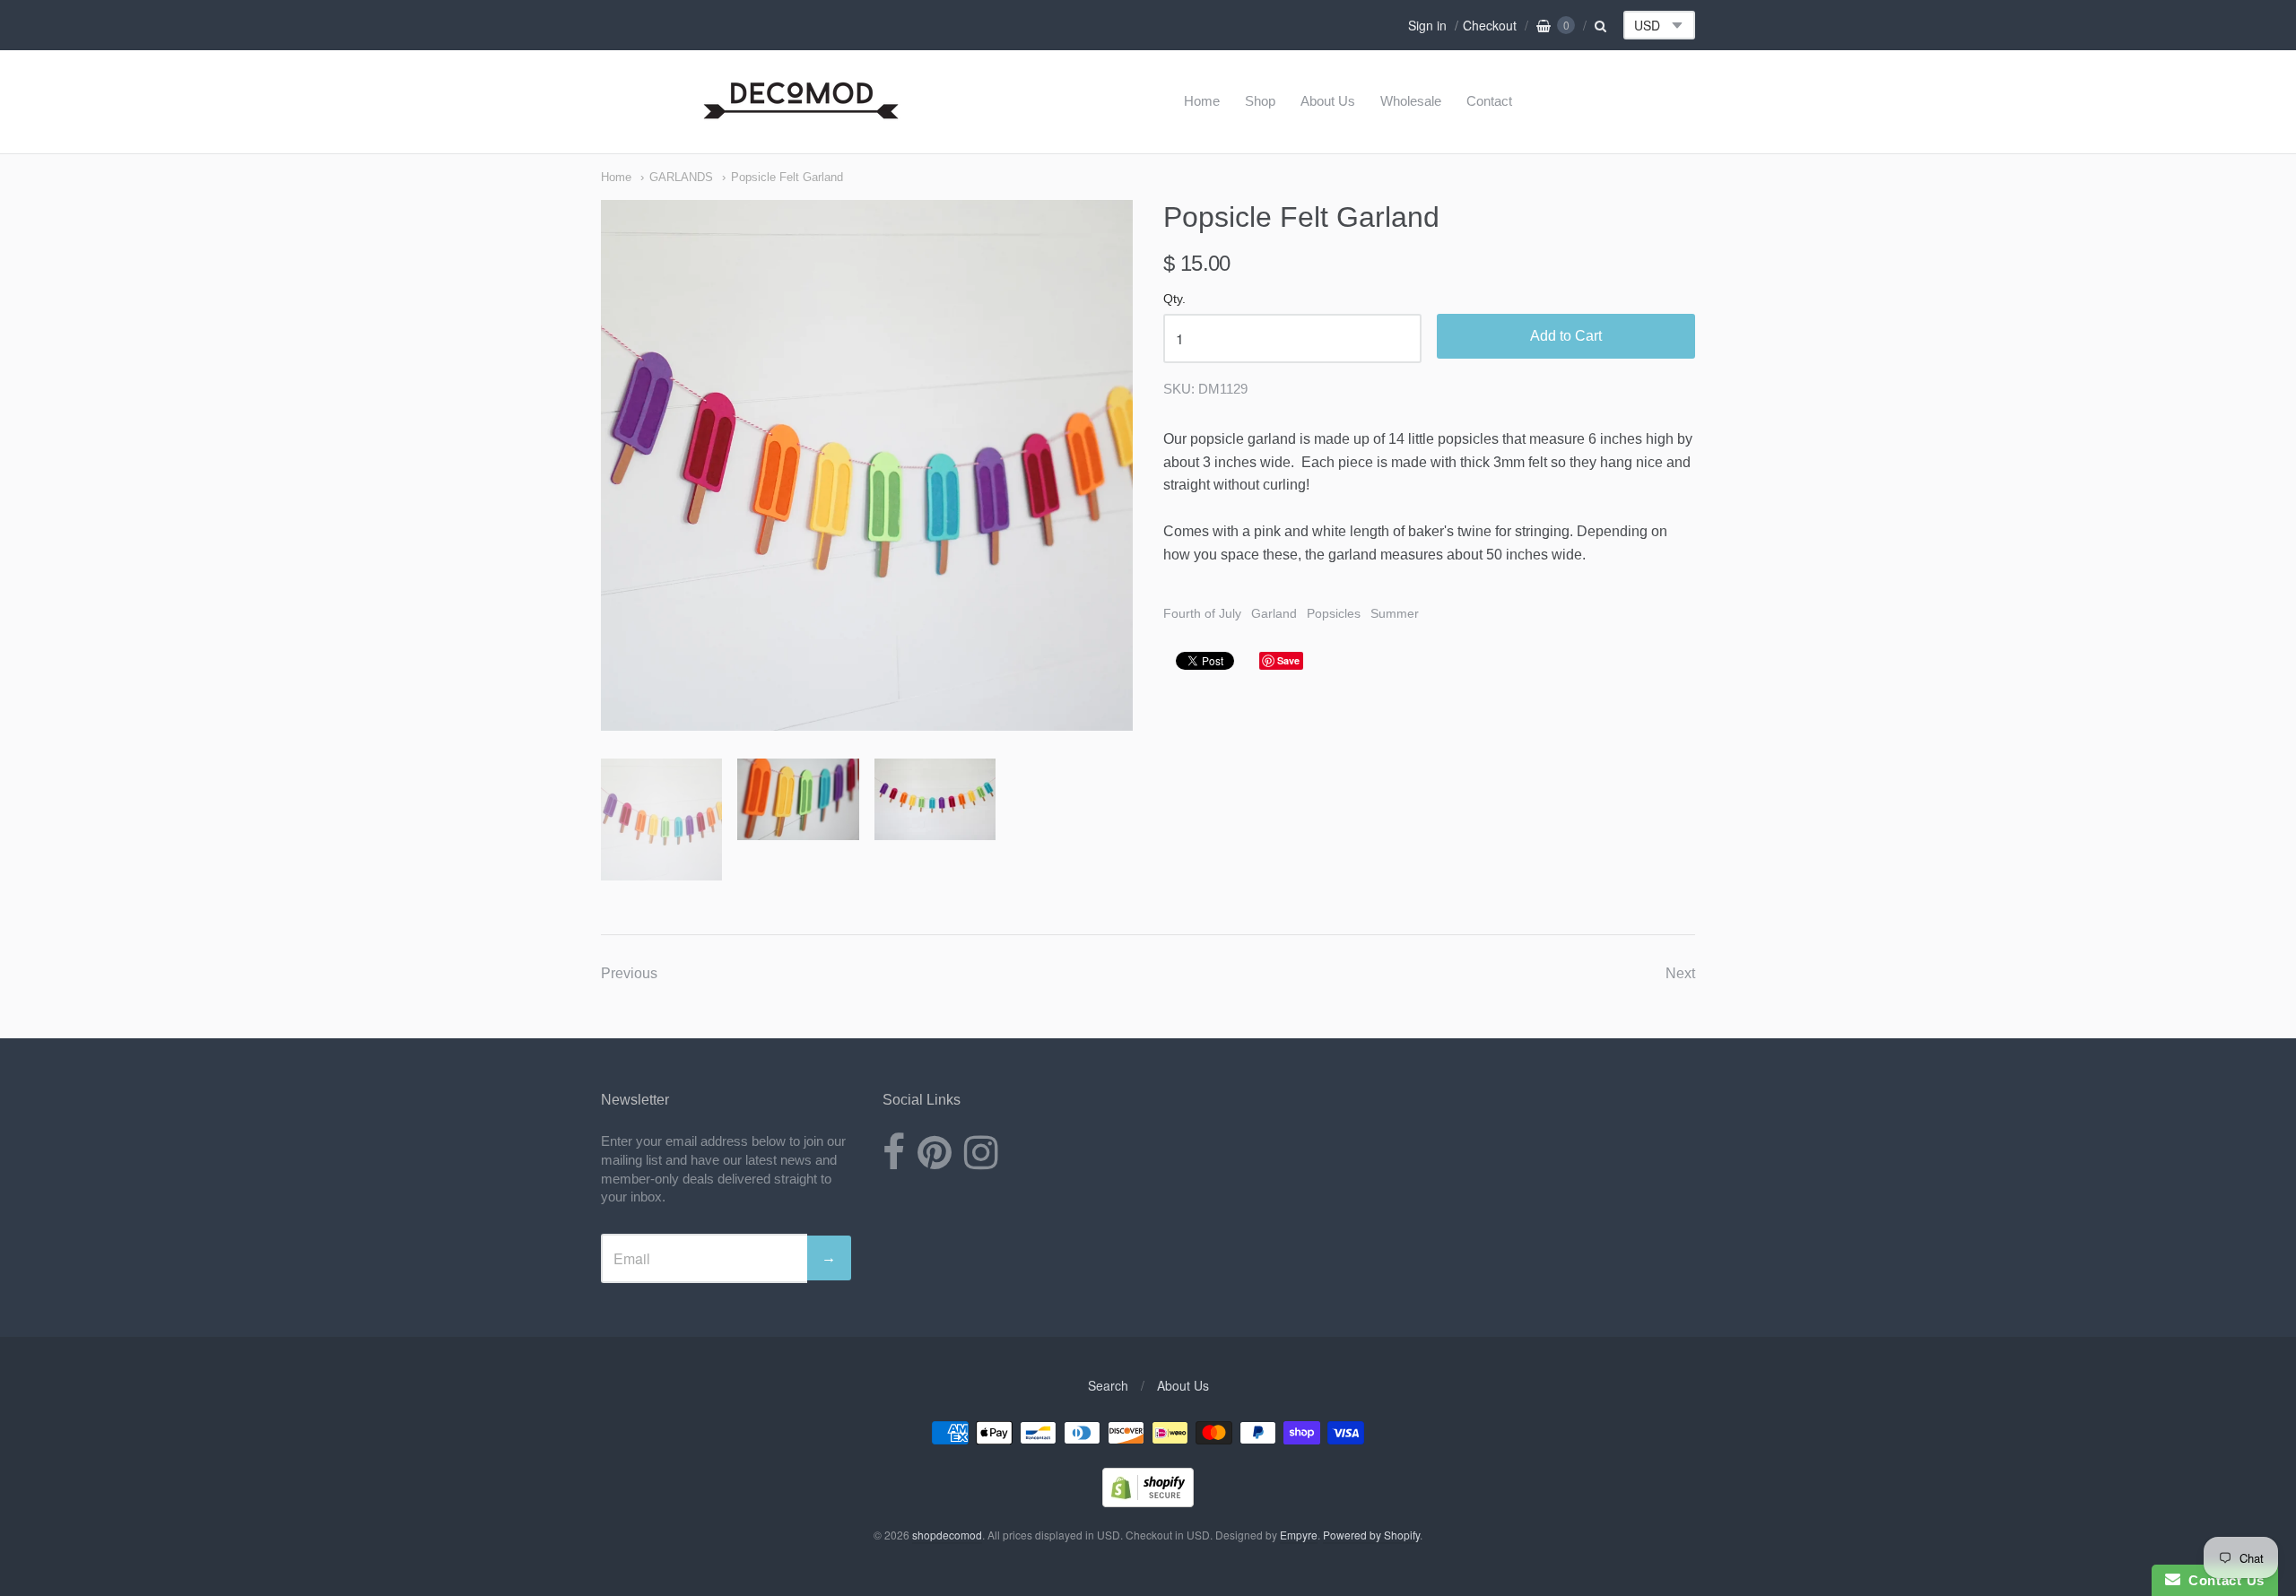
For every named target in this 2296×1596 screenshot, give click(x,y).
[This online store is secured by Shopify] (1148, 1501)
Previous (629, 973)
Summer (1395, 613)
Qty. (1174, 299)
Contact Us (2222, 1580)
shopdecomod (947, 1535)
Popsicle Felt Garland (787, 177)
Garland (1274, 613)
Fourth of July (1202, 613)
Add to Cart (1566, 336)
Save (1288, 660)
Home (1202, 101)
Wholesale (1411, 101)
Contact (1489, 101)
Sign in (1427, 25)
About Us (1328, 101)
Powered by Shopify (1371, 1535)
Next (1680, 973)
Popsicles (1334, 613)
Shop (1260, 101)
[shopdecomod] (801, 120)
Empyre (1299, 1535)
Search (1108, 1385)
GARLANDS (681, 177)
